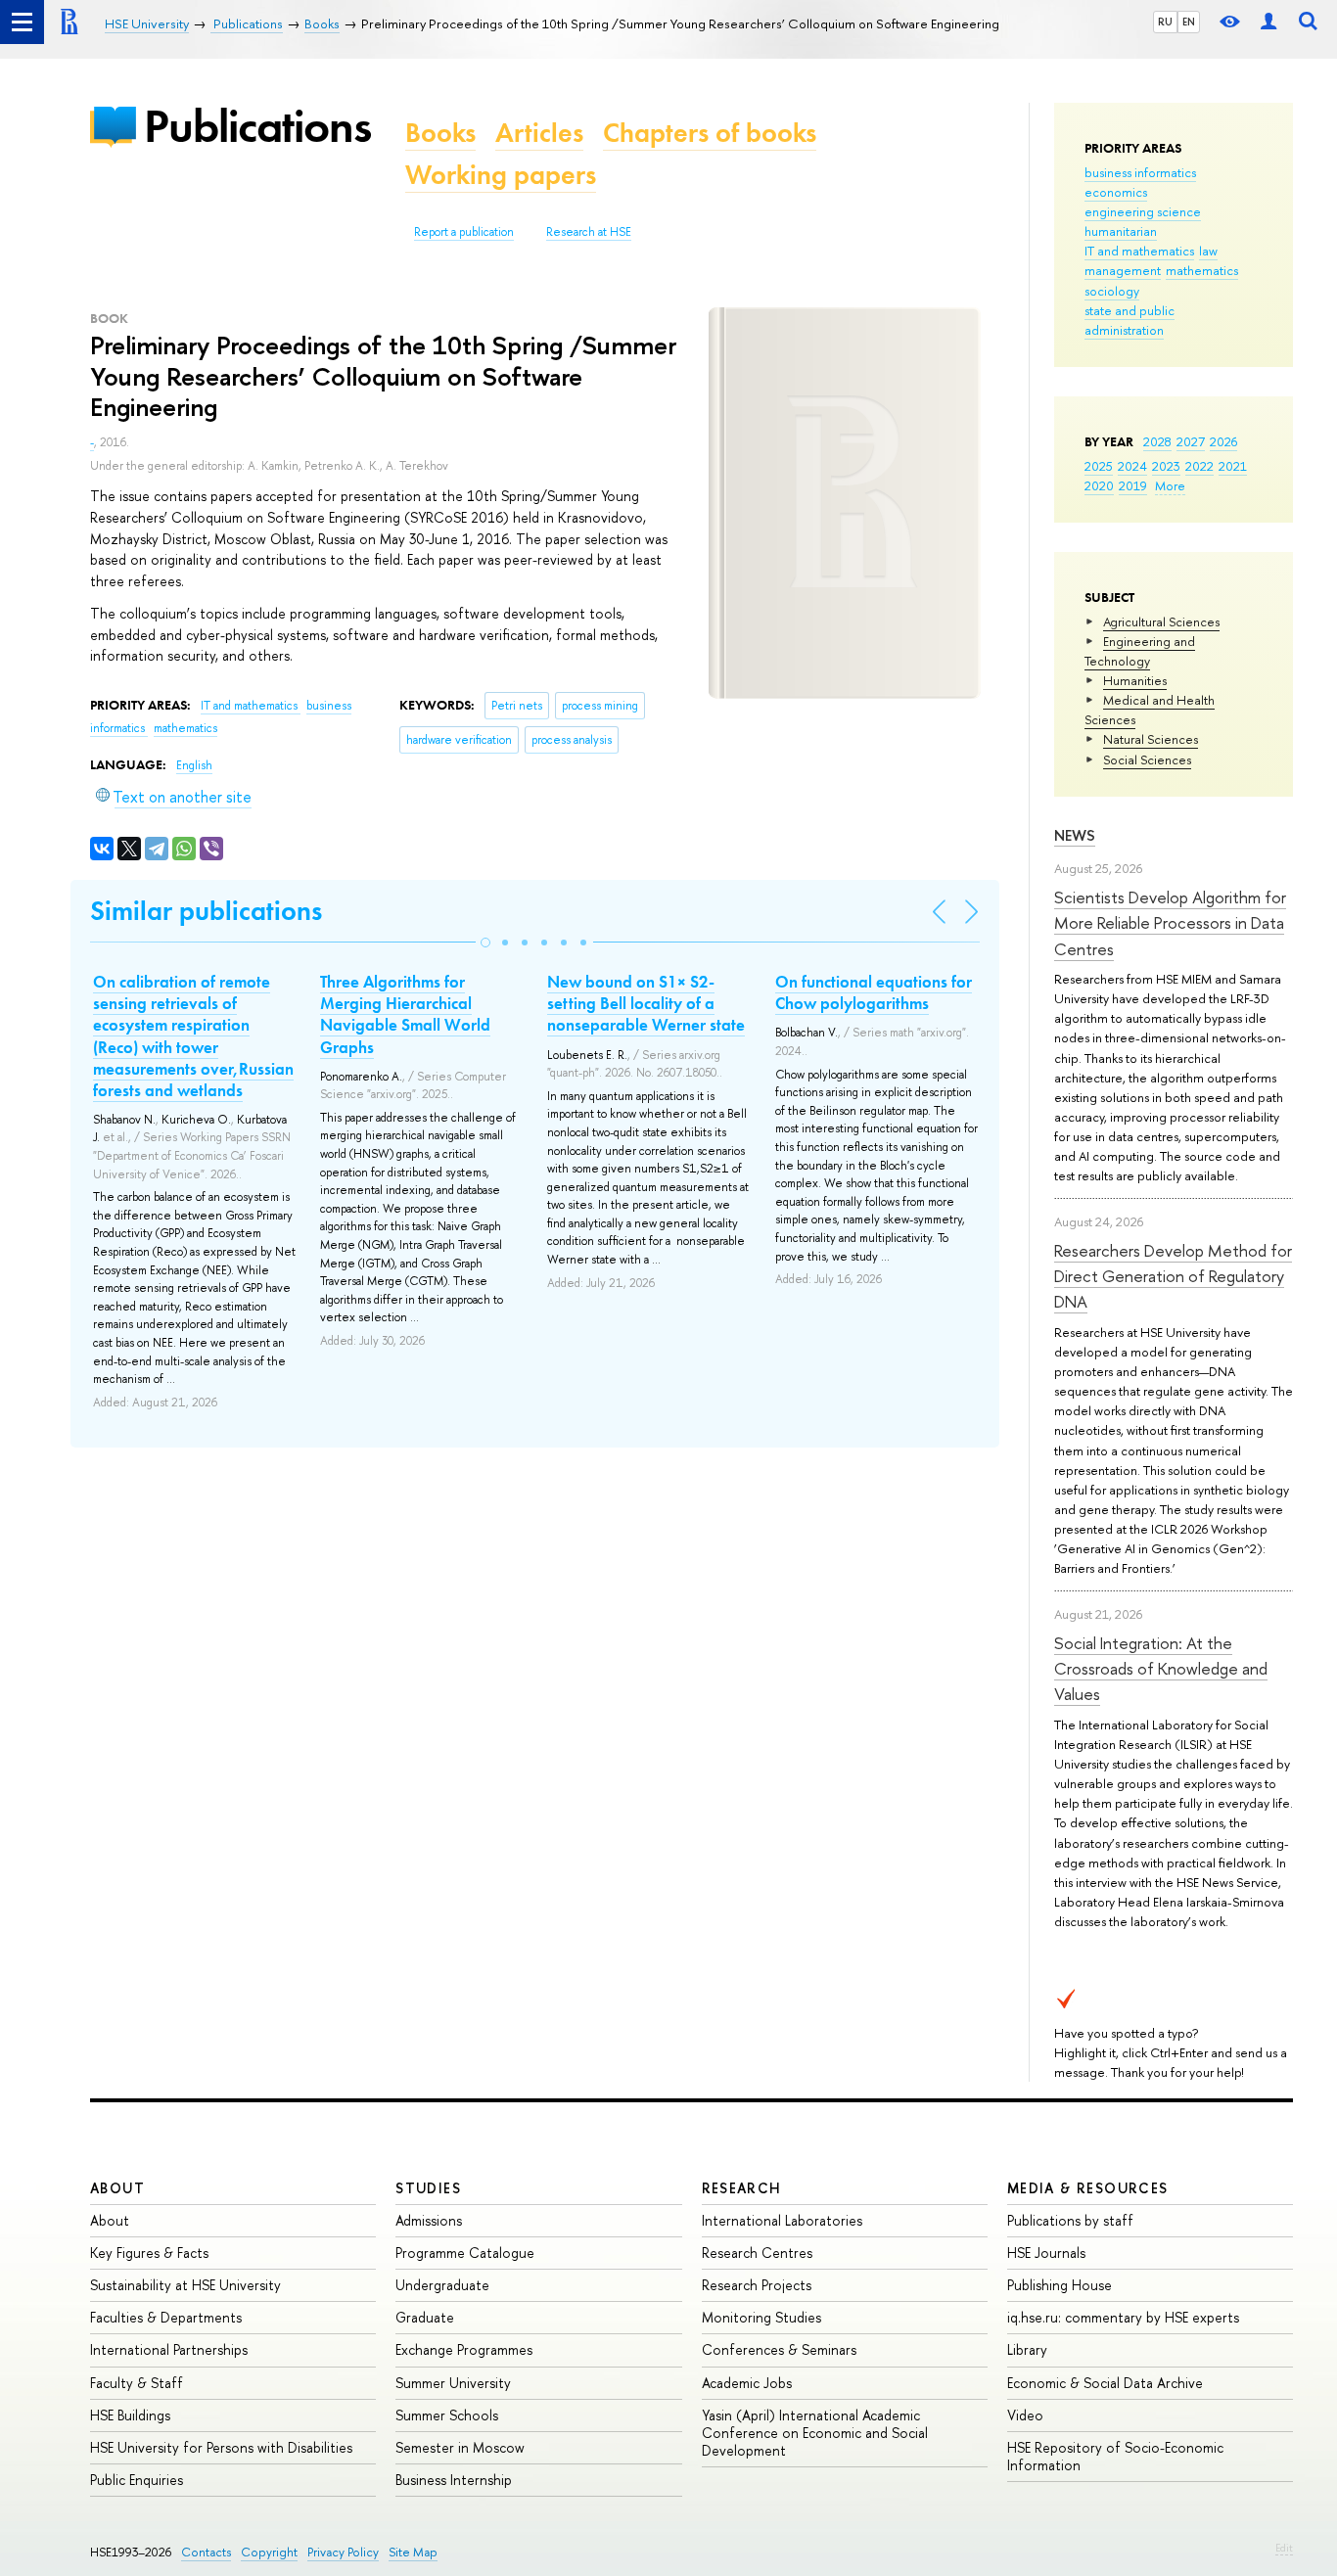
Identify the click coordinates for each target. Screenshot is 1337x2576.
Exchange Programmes (464, 2349)
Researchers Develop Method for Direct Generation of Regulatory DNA (1173, 1276)
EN (1189, 22)
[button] (485, 943)
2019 (1133, 485)
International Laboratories (782, 2220)
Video (1025, 2415)
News (1075, 835)
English (194, 765)
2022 (1199, 466)
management (1123, 270)
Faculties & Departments (166, 2317)
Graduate (425, 2317)
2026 (1223, 441)
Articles (539, 133)
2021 (1233, 466)
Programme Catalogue (465, 2253)
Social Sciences (1147, 759)
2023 (1166, 466)
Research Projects (757, 2285)
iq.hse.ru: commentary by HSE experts (1123, 2317)
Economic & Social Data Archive (1105, 2383)
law (1208, 251)
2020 (1099, 485)
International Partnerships (169, 2349)
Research (742, 2188)
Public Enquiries (137, 2480)
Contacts (206, 2552)
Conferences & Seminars (779, 2349)
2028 (1157, 441)
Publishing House (1060, 2285)
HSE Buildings (130, 2415)
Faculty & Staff (137, 2383)
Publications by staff (1070, 2220)
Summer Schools (447, 2415)
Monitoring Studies (761, 2317)
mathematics (1202, 270)
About (117, 2188)
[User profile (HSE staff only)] (1268, 22)
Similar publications (206, 911)
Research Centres (757, 2253)
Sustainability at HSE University (185, 2285)
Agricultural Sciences (1161, 621)
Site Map (413, 2552)
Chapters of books (710, 133)
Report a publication (464, 232)
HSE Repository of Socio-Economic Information (1115, 2456)
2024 (1132, 466)
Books (440, 133)
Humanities (1135, 680)
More (1170, 485)
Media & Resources (1088, 2188)
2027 (1191, 441)
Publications (257, 126)
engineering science (1143, 211)
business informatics (1140, 172)
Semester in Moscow (460, 2447)
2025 (1099, 466)
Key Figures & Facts (149, 2253)
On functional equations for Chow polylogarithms (874, 992)
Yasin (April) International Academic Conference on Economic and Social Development (815, 2433)
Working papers (501, 175)
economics (1116, 192)
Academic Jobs (747, 2383)
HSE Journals (1046, 2253)
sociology (1112, 291)
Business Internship (454, 2480)
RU (1165, 22)
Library (1027, 2349)
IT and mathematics (1139, 251)
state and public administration (1130, 320)
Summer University (453, 2383)
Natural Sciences (1151, 739)
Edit (1284, 2548)
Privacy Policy (343, 2552)
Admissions (429, 2220)
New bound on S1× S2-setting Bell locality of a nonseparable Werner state (646, 1003)
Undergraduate (442, 2285)
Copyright (269, 2552)
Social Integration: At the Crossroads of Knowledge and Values (1161, 1669)
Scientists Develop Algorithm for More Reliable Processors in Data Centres (1170, 923)
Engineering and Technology (1140, 651)
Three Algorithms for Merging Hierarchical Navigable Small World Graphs (405, 1014)
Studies (428, 2188)
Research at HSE (589, 232)
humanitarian (1121, 231)
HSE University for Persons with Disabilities (221, 2447)
